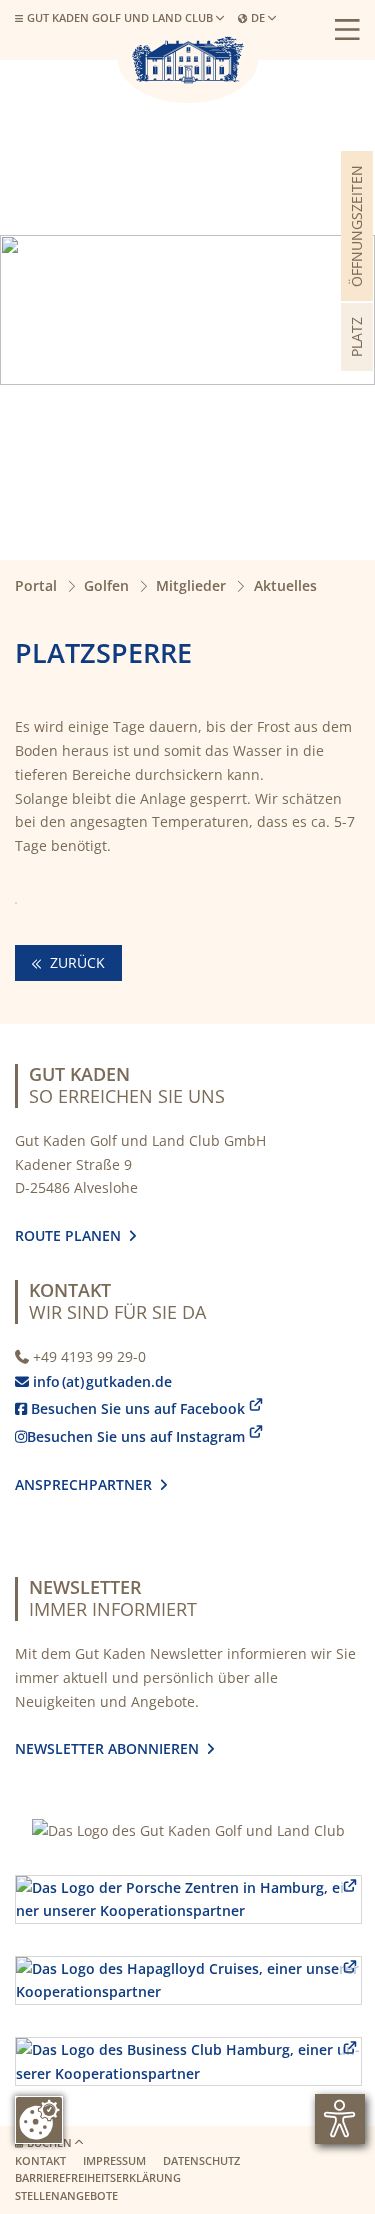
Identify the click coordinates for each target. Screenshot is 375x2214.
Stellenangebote (66, 2196)
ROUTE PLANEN (72, 1235)
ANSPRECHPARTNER (91, 1484)
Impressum (114, 2161)
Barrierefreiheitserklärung (98, 2178)
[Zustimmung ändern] (39, 2120)
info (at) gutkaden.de (97, 1381)
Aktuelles (285, 585)
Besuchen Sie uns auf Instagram (130, 1436)
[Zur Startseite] (188, 60)
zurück (75, 962)
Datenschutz (201, 2161)
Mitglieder (191, 585)
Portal (36, 585)
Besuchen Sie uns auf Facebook (130, 1408)
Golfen (106, 585)
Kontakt (40, 2161)
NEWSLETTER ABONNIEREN (111, 1748)
